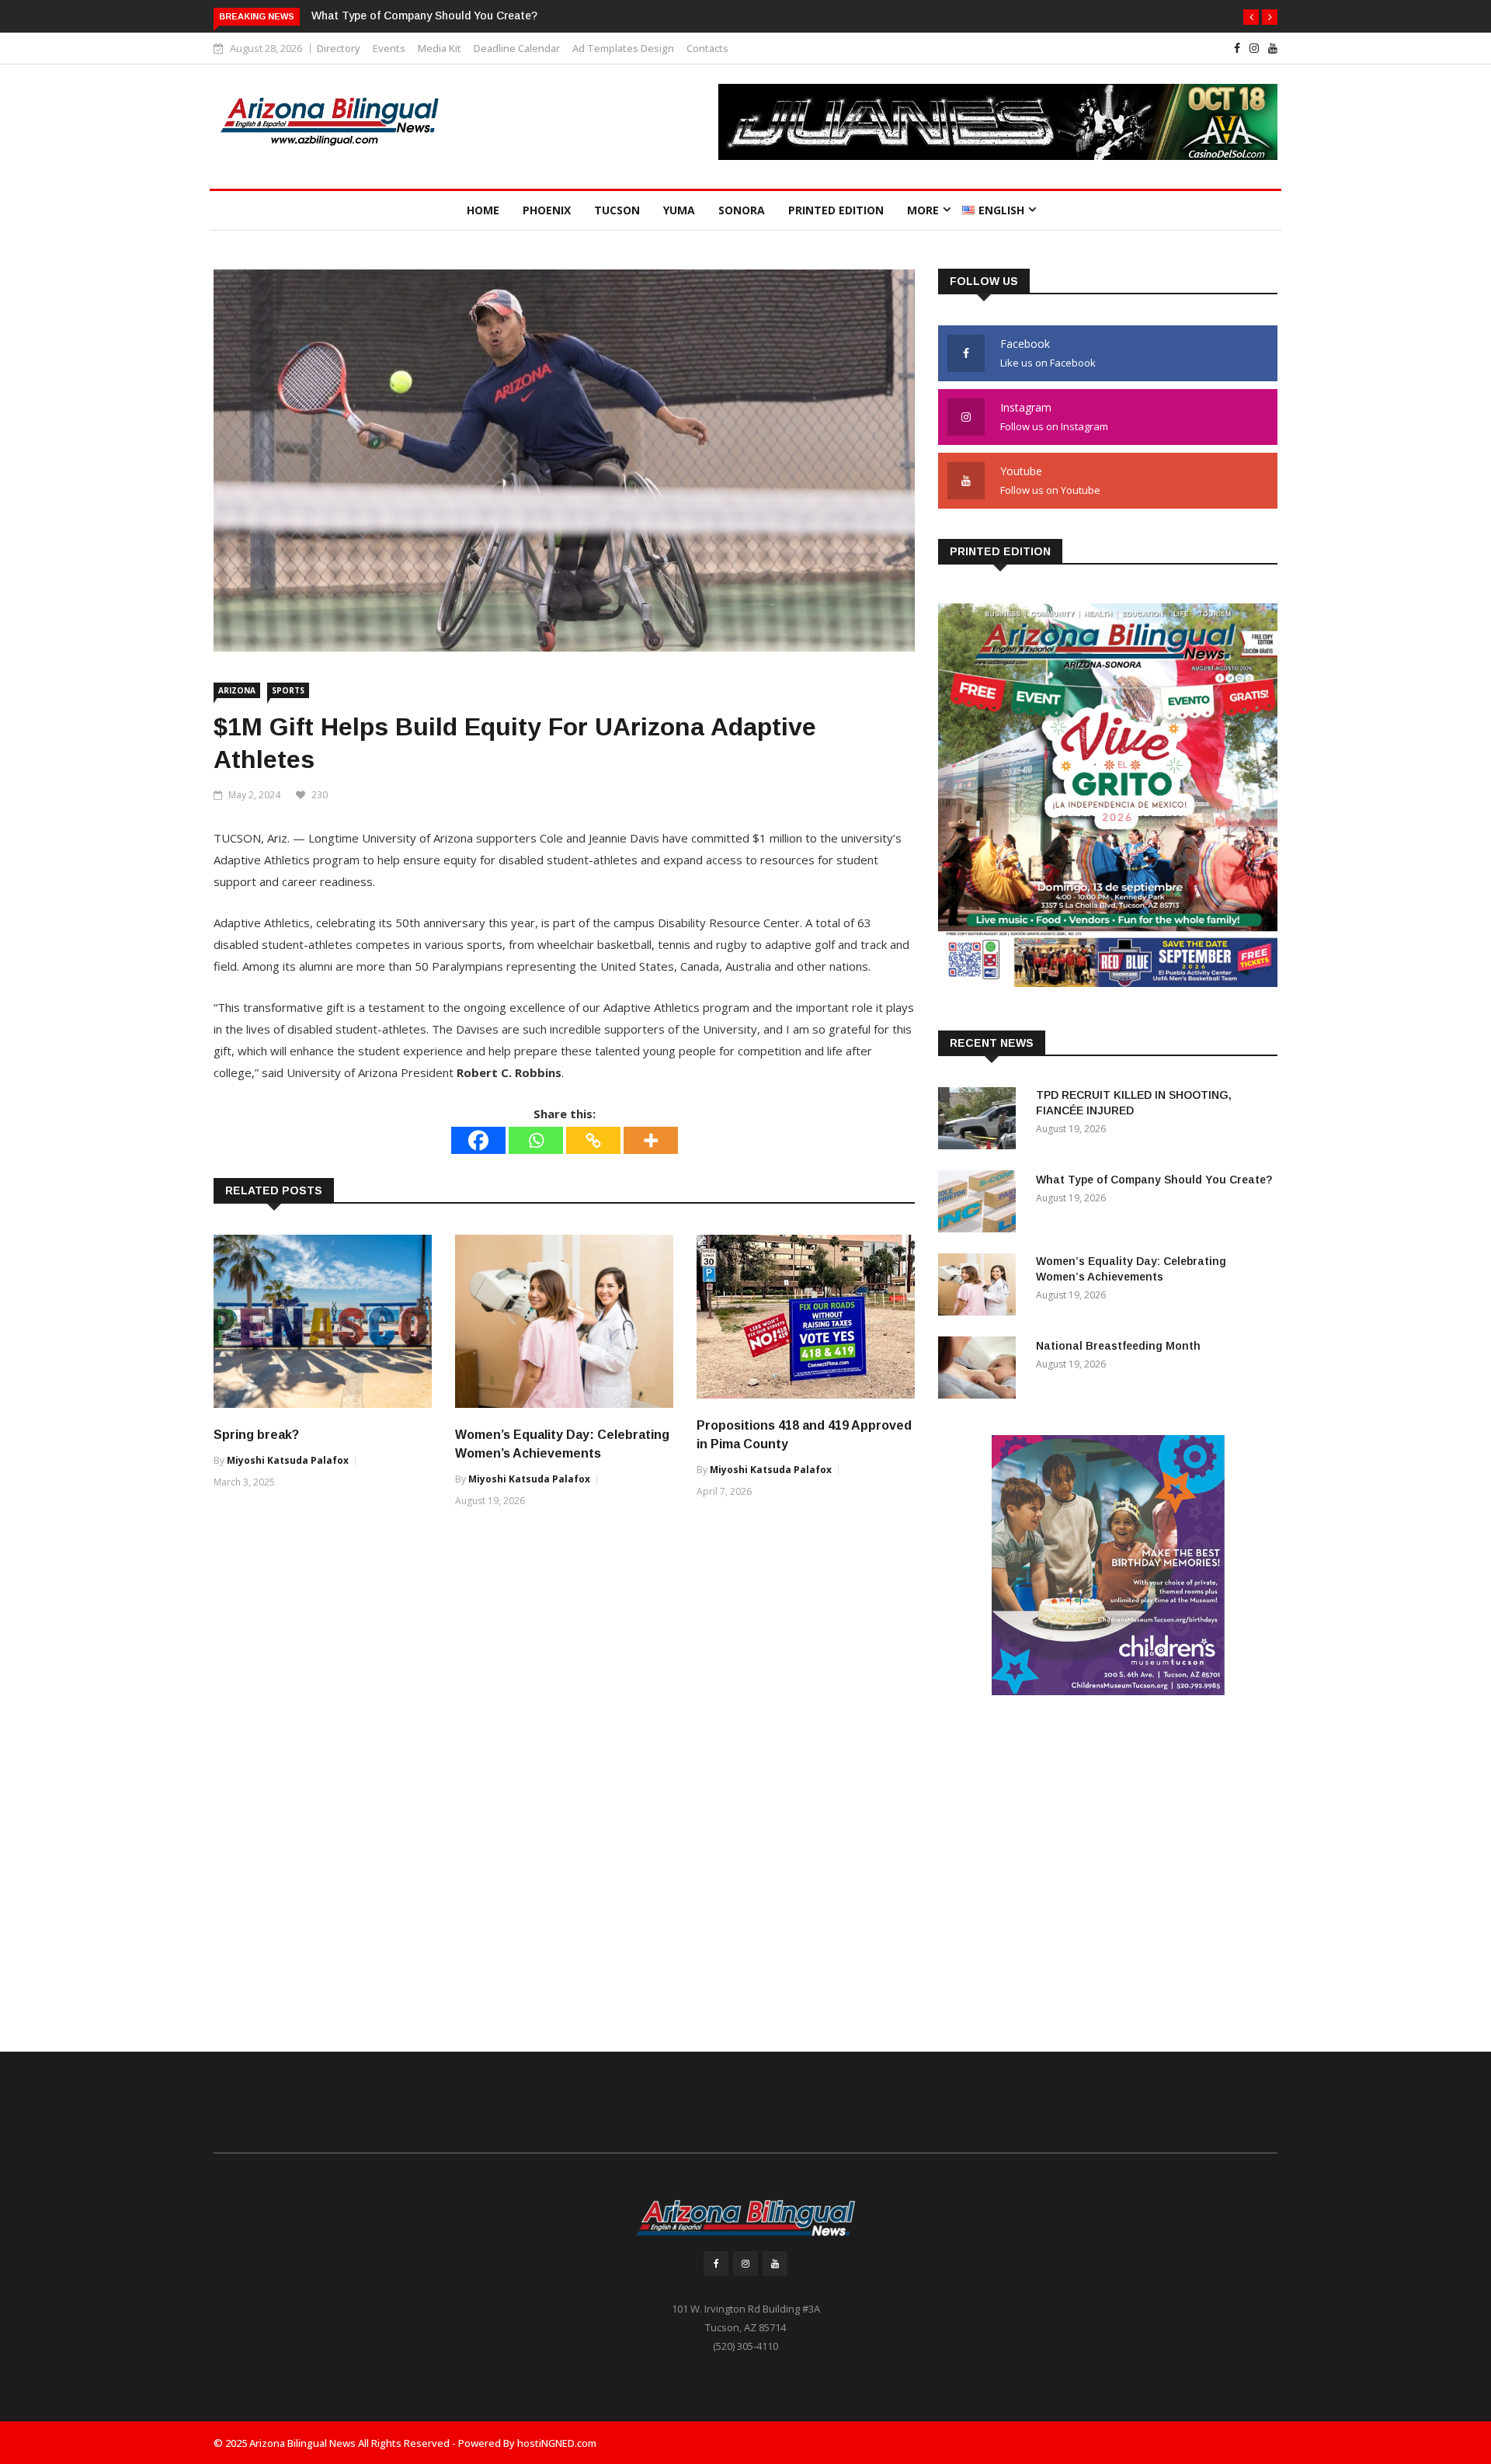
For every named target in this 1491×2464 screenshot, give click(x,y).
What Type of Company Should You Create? (424, 16)
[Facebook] (478, 1140)
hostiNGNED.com (557, 2443)
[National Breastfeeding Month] (981, 1370)
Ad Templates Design (623, 48)
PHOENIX (547, 210)
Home (483, 210)
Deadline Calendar (517, 48)
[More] (651, 1140)
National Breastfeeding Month (1118, 1346)
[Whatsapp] (536, 1140)
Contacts (707, 48)
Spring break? (256, 1435)
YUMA (679, 210)
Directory (339, 48)
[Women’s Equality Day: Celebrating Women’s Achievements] (981, 1287)
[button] (1251, 17)
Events (389, 48)
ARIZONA (237, 690)
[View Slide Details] (998, 122)
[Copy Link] (593, 1140)
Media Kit (440, 48)
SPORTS (288, 690)
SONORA (742, 210)
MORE (923, 210)
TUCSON (617, 210)
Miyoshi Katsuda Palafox (288, 1460)
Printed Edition (836, 210)
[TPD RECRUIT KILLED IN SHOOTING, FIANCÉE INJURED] (981, 1121)
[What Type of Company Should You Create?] (981, 1204)
